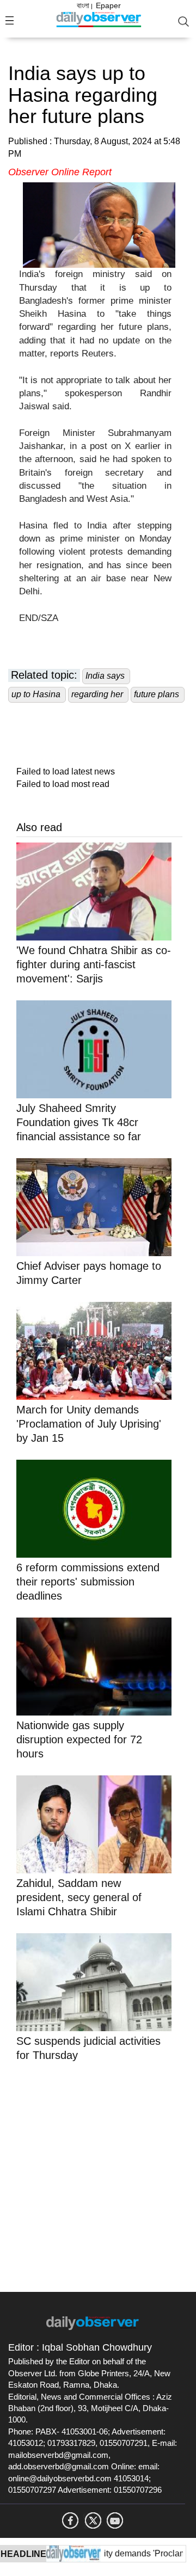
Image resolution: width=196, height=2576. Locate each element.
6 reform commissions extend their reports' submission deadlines (88, 1582)
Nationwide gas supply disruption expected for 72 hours (79, 1739)
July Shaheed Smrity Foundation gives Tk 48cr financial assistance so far (79, 1122)
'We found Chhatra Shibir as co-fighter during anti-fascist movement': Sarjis (94, 964)
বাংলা (83, 5)
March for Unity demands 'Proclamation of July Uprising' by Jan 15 (89, 1424)
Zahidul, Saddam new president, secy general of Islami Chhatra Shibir (79, 1897)
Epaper (108, 5)
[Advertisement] (98, 2175)
